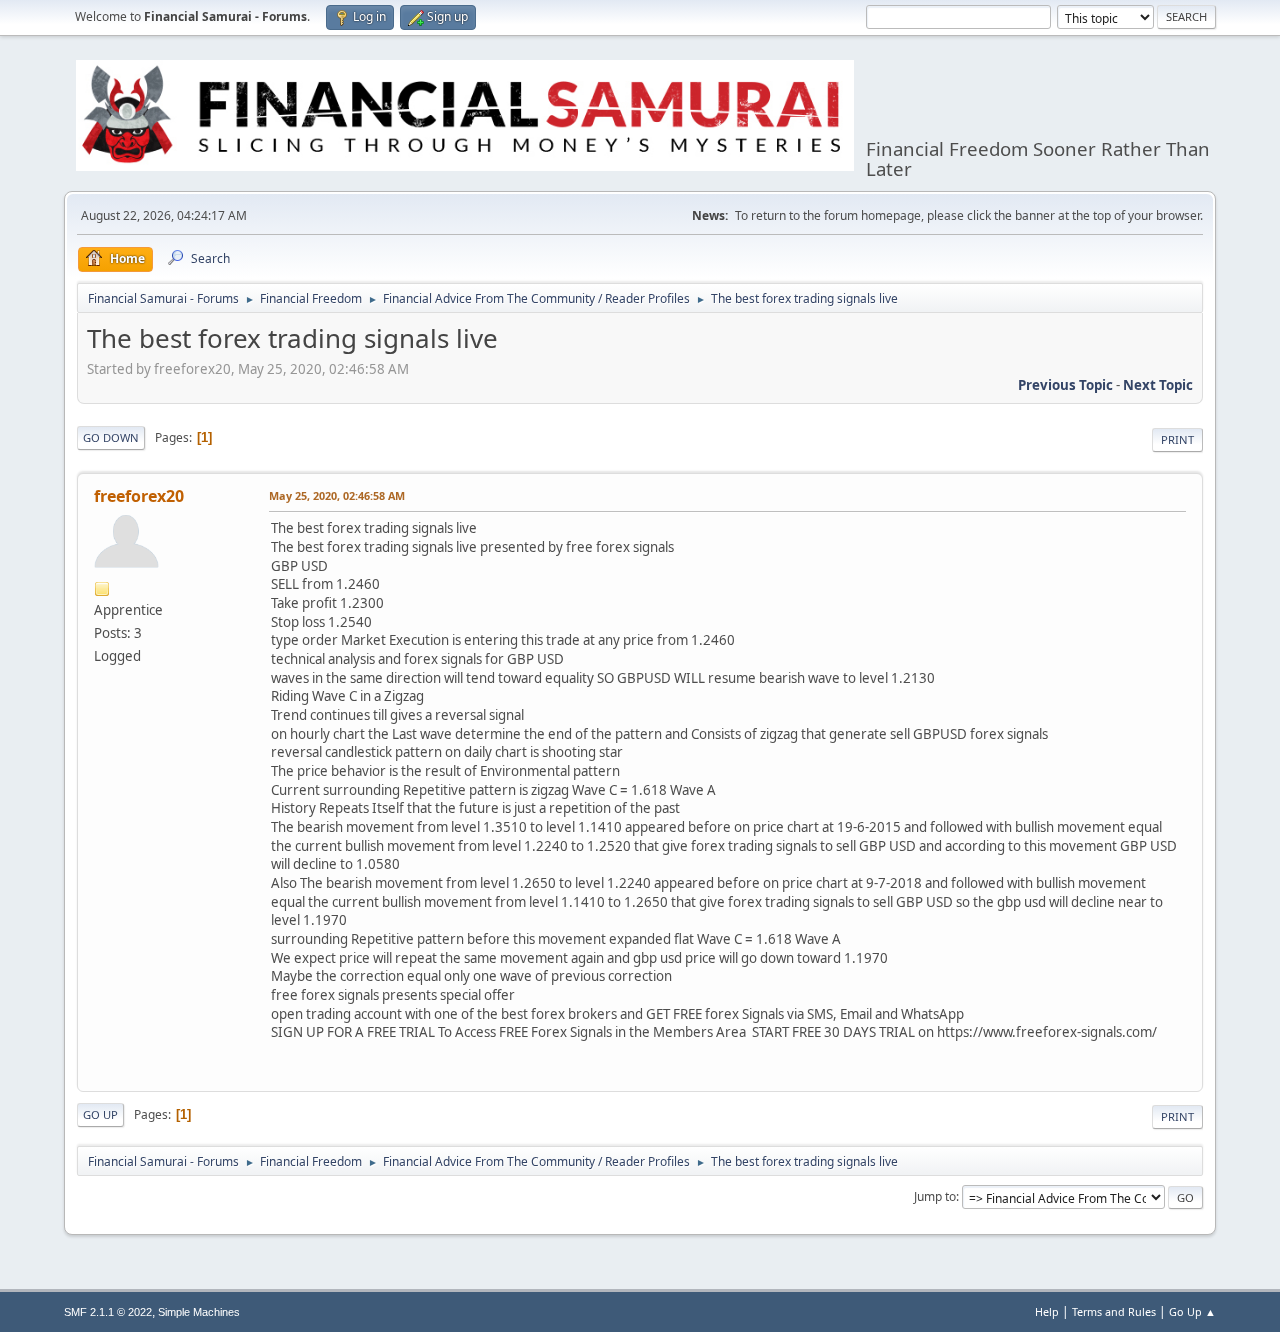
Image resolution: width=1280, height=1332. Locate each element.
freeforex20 (139, 496)
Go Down (111, 437)
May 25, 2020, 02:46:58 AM (337, 495)
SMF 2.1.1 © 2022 (108, 1312)
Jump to (935, 1196)
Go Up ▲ (1192, 1311)
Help (1047, 1311)
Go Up (100, 1114)
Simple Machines (199, 1312)
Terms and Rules (1114, 1311)
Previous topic (1065, 385)
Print (1177, 439)
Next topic (1158, 385)
